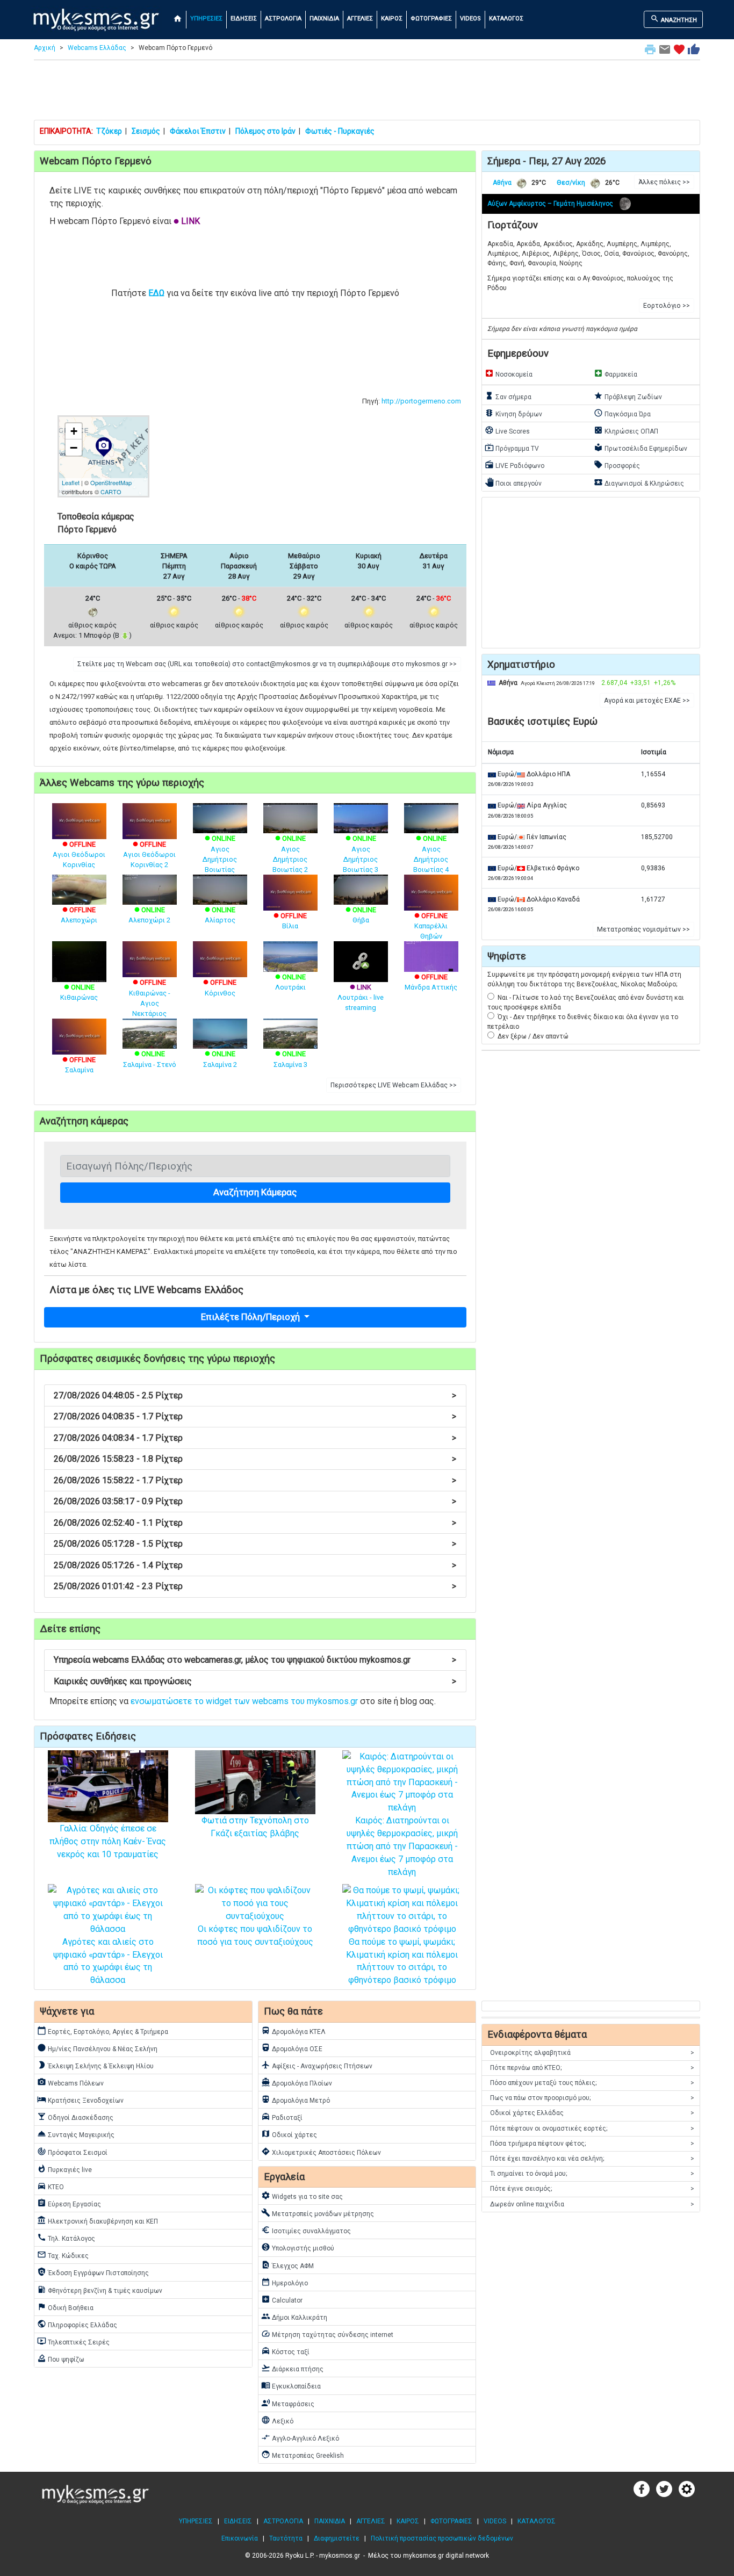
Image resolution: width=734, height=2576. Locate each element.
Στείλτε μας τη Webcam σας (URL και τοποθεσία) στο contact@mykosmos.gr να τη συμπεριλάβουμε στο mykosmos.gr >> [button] (267, 664)
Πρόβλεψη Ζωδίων (628, 396)
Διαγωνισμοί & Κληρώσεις (639, 482)
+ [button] (74, 431)
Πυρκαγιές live (64, 2169)
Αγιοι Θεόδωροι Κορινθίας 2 (149, 854)
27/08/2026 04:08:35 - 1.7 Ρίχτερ (255, 1416)
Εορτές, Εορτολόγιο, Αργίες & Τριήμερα (103, 2031)
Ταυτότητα (286, 2538)
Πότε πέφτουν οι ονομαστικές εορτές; (592, 2128)
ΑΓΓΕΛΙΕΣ (360, 19)
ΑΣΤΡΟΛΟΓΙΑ (283, 19)
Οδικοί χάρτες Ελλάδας (592, 2113)
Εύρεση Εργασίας (69, 2203)
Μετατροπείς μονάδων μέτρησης (318, 2213)
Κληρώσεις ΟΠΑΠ (626, 430)
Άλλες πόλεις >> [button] (664, 182)
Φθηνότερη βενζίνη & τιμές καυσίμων (100, 2290)
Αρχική (45, 48)
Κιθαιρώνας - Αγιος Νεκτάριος (150, 998)
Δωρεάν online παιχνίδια (592, 2204)
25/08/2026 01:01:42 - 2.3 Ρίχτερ (255, 1586)
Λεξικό (277, 2420)
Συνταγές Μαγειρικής (76, 2134)
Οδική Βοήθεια (65, 2307)
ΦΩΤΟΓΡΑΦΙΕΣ (431, 19)
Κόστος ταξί (285, 2351)
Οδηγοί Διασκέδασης (75, 2117)
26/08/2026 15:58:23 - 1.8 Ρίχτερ (255, 1459)
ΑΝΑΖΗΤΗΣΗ (674, 19)
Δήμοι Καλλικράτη (294, 2317)
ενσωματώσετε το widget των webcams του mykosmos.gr (244, 1701)
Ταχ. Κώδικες (63, 2255)
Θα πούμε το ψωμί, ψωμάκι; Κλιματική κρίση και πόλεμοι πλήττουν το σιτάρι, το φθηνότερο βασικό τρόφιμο (402, 1961)
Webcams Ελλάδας (97, 48)
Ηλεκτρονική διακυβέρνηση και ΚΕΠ (98, 2220)
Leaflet (71, 482)
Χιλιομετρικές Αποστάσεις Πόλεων (321, 2152)
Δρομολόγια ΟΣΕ (292, 2048)
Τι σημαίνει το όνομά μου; (592, 2174)
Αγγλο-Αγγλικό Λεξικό (300, 2437)
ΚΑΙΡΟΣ (392, 19)
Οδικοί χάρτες (289, 2134)
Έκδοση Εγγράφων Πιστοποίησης (93, 2272)
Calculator (282, 2299)
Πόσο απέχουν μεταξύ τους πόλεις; (592, 2083)
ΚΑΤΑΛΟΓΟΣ (506, 19)
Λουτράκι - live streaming (361, 997)
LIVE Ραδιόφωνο (514, 465)
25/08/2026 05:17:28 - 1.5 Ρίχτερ (255, 1544)
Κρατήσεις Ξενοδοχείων (80, 2099)
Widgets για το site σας (302, 2196)
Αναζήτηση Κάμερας (255, 1192)
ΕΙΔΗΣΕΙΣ (244, 19)
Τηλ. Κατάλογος (66, 2238)
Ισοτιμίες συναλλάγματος (306, 2230)
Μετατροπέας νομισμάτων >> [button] (643, 929)
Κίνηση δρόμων (513, 413)
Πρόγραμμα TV (512, 448)
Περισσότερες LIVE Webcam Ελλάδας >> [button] (394, 1085)
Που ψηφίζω (61, 2358)
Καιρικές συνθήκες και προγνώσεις (255, 1681)
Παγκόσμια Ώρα (622, 413)
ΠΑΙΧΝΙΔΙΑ (324, 19)
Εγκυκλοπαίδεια (291, 2385)
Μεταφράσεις (288, 2403)
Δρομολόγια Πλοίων (297, 2082)
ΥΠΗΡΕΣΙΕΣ (206, 19)
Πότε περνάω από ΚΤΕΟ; (592, 2068)
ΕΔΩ (156, 293)
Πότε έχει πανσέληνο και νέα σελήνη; (592, 2159)
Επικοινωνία (240, 2538)
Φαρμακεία (616, 373)
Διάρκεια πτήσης (292, 2368)
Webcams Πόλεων (70, 2082)
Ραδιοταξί (282, 2117)
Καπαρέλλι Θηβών (431, 926)
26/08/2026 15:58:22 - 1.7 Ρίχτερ (255, 1480)
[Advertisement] (367, 92)
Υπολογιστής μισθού (298, 2247)
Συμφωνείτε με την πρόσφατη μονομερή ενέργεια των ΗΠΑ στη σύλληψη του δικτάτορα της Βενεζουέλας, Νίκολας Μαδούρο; (584, 979)
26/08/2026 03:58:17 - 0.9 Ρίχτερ (255, 1501)
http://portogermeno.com (421, 401)
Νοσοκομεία (509, 373)
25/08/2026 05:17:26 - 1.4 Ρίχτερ (255, 1565)
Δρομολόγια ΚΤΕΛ (293, 2031)
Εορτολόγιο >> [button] (667, 306)
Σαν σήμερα (508, 396)
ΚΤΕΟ (51, 2186)
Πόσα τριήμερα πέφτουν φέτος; (592, 2144)
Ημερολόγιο (285, 2282)
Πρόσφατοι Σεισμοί (72, 2152)
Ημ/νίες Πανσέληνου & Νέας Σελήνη (97, 2048)
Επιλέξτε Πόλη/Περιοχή (251, 1317)
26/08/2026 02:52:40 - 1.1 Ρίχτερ (255, 1523)
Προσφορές (617, 465)
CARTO (111, 492)
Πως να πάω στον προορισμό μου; (592, 2098)
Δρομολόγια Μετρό (296, 2099)
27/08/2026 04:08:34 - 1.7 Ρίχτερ (255, 1438)
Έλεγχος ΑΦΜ (287, 2265)
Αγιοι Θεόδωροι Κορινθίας (79, 854)
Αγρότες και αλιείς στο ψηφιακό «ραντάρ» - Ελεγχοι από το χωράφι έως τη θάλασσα (108, 1961)
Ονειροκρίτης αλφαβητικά (592, 2053)
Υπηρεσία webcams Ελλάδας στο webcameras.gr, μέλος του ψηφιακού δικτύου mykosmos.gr (255, 1660)
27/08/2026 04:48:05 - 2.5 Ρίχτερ (255, 1395)
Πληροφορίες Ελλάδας (77, 2324)
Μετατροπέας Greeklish (303, 2455)
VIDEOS (470, 19)
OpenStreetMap (111, 482)
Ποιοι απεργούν (513, 482)
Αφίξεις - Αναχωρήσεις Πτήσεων (317, 2065)
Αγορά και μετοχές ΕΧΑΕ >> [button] (647, 701)
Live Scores (507, 430)
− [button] (74, 448)
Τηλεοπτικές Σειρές (73, 2341)
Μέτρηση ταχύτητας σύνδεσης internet (327, 2334)
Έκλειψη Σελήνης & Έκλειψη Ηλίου (95, 2065)
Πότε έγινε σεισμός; (592, 2189)
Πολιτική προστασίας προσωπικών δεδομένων (442, 2538)
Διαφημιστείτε (337, 2538)
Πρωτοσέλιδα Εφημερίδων (641, 448)
